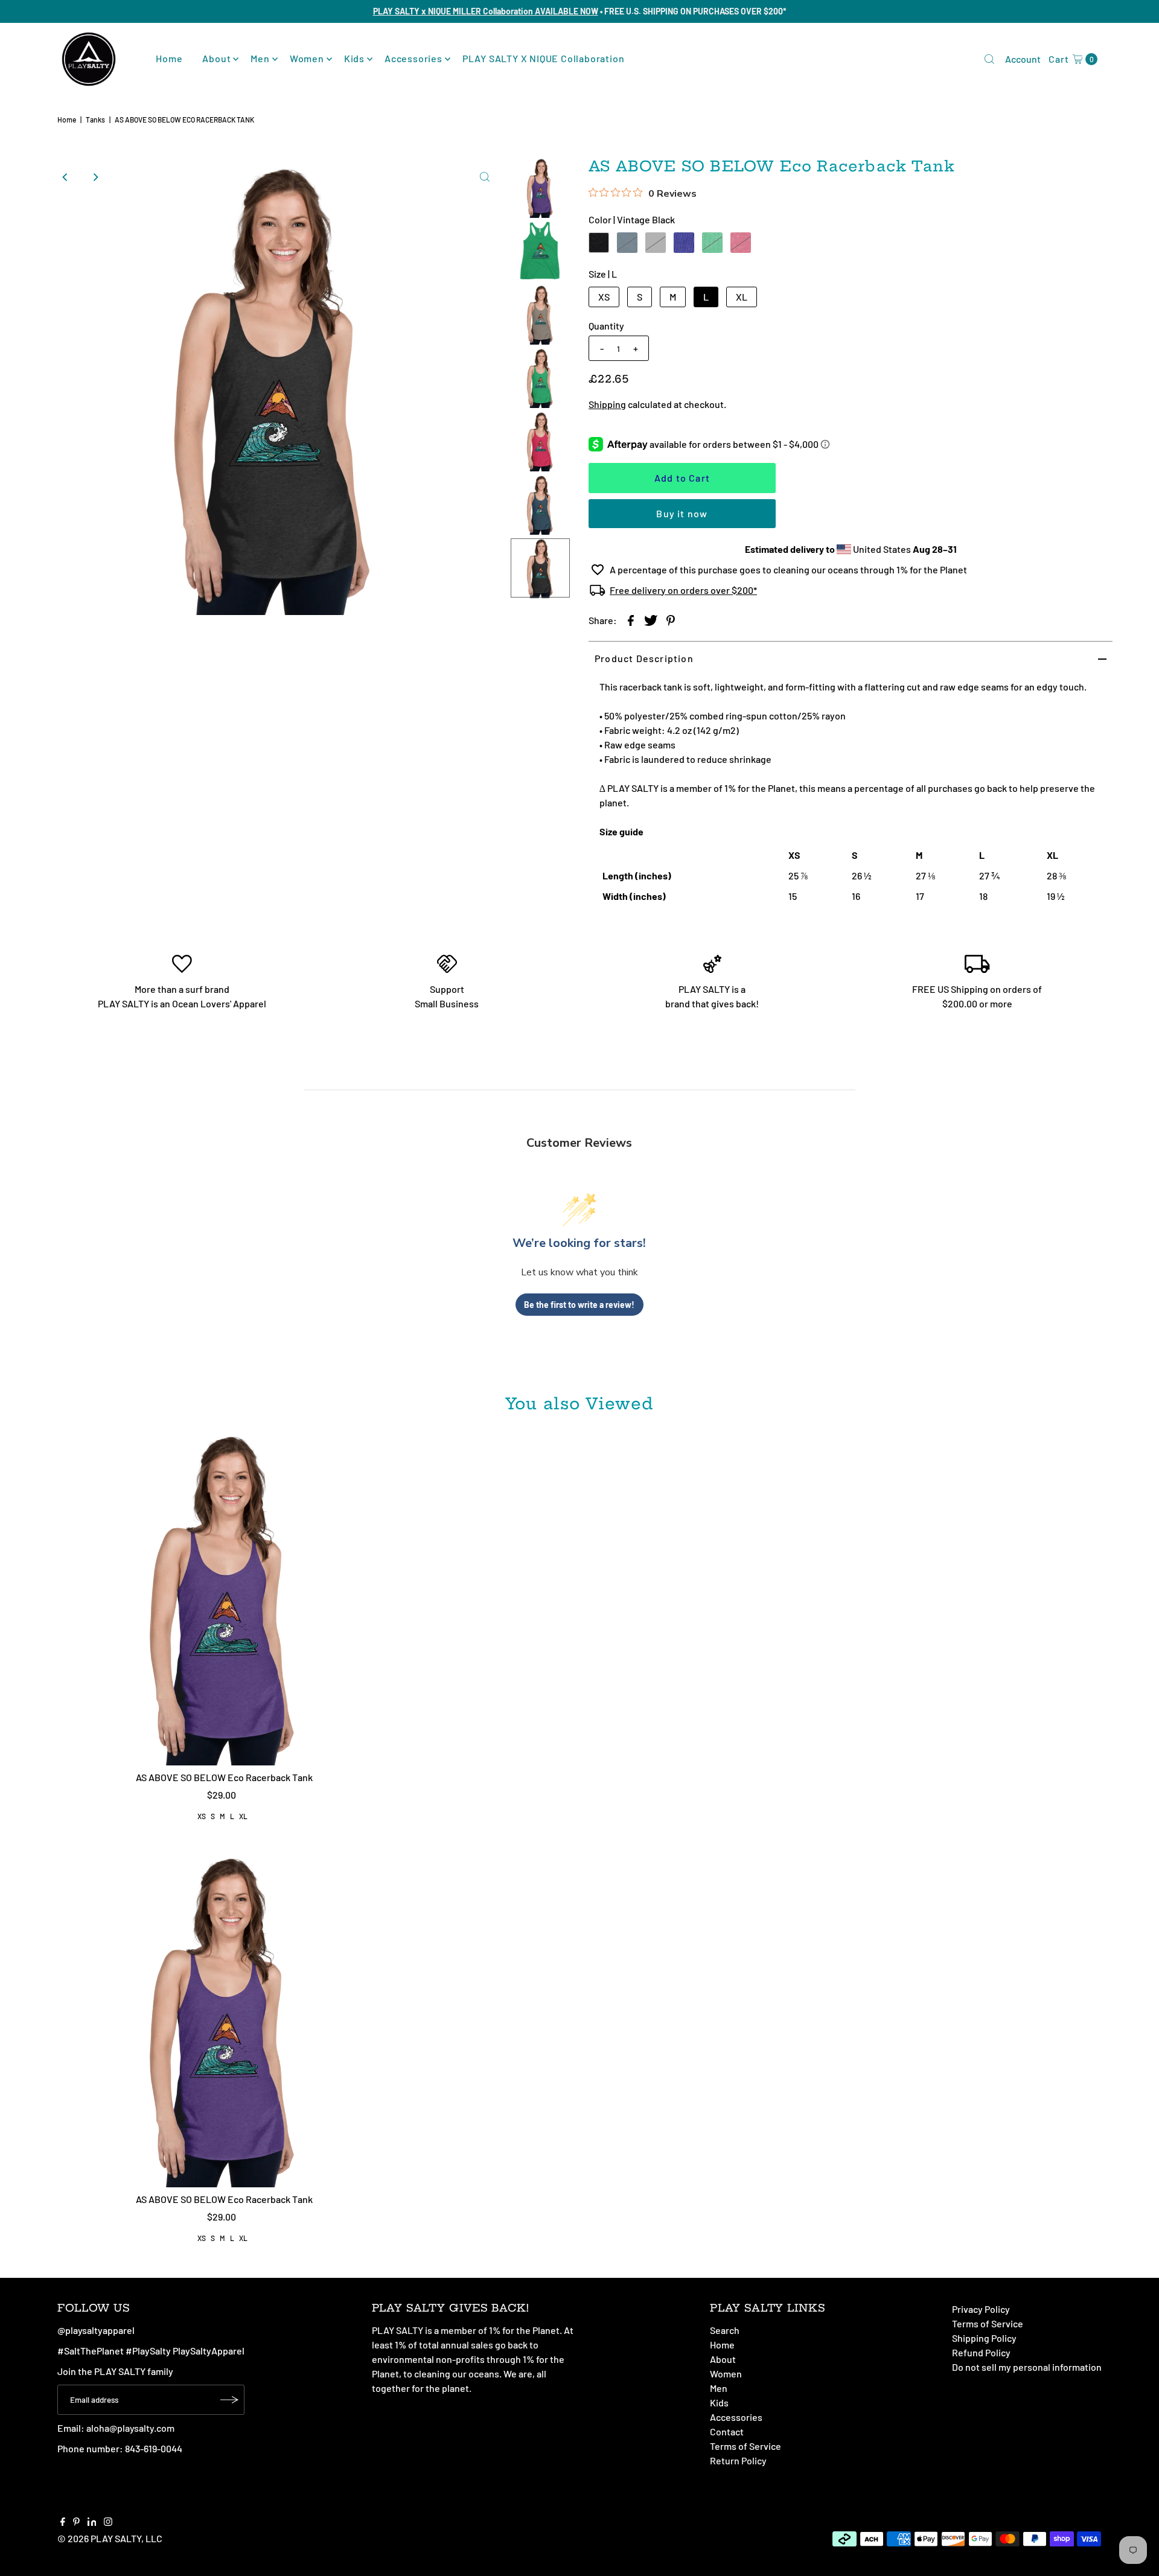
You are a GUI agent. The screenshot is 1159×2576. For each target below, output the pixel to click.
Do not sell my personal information (1027, 2367)
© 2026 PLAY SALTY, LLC (110, 2538)
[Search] (989, 59)
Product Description (644, 658)
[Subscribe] (229, 2400)
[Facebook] (63, 2522)
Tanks (95, 120)
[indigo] (627, 243)
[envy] (712, 243)
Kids (354, 58)
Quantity (606, 326)
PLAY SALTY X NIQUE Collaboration (544, 58)
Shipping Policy (984, 2338)
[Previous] (66, 177)
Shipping (607, 404)
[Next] (95, 177)
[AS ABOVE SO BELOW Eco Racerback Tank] (224, 1597)
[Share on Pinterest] (671, 620)
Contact (727, 2431)
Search (725, 2330)
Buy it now (682, 513)
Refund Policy (981, 2352)
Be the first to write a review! (579, 1305)
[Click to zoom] (485, 177)
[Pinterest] (76, 2522)
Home (169, 58)
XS (604, 297)
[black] (599, 243)
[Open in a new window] (631, 620)
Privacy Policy (981, 2309)
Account (1023, 59)
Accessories (413, 58)
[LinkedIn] (92, 2522)
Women (307, 58)
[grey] (656, 243)
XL (742, 297)
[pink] (741, 243)
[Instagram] (108, 2522)
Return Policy (738, 2460)
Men (260, 58)
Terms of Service (746, 2446)
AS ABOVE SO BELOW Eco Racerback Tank (224, 1777)
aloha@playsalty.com (130, 2428)
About (216, 58)
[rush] (684, 243)
